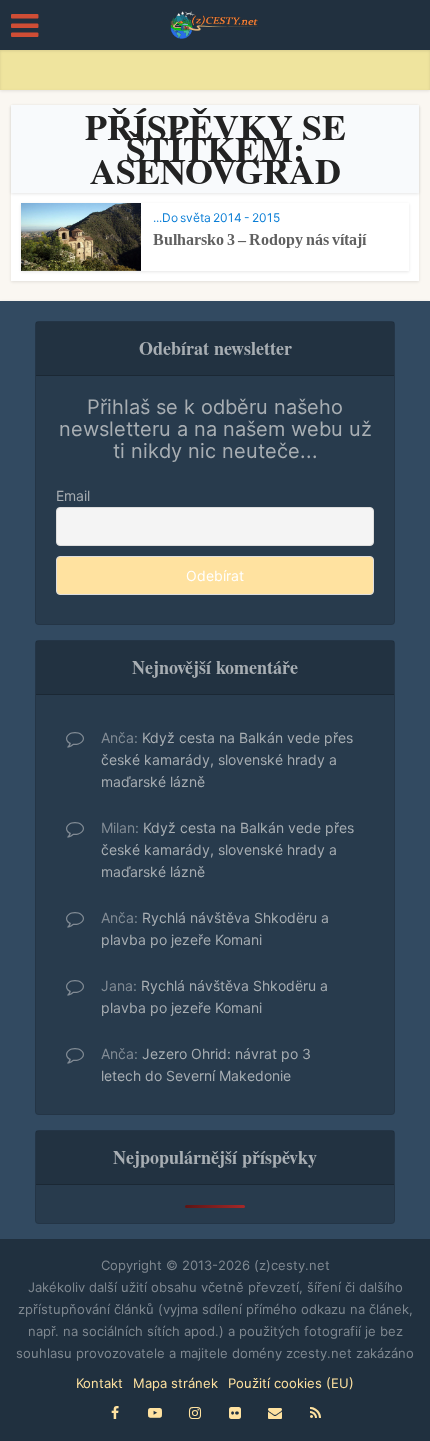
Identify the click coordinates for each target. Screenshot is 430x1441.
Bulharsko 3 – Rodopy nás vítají (259, 239)
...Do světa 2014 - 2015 (216, 217)
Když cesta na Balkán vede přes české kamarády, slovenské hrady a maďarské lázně (227, 759)
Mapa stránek (175, 1383)
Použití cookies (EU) (291, 1383)
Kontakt (99, 1383)
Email (73, 495)
